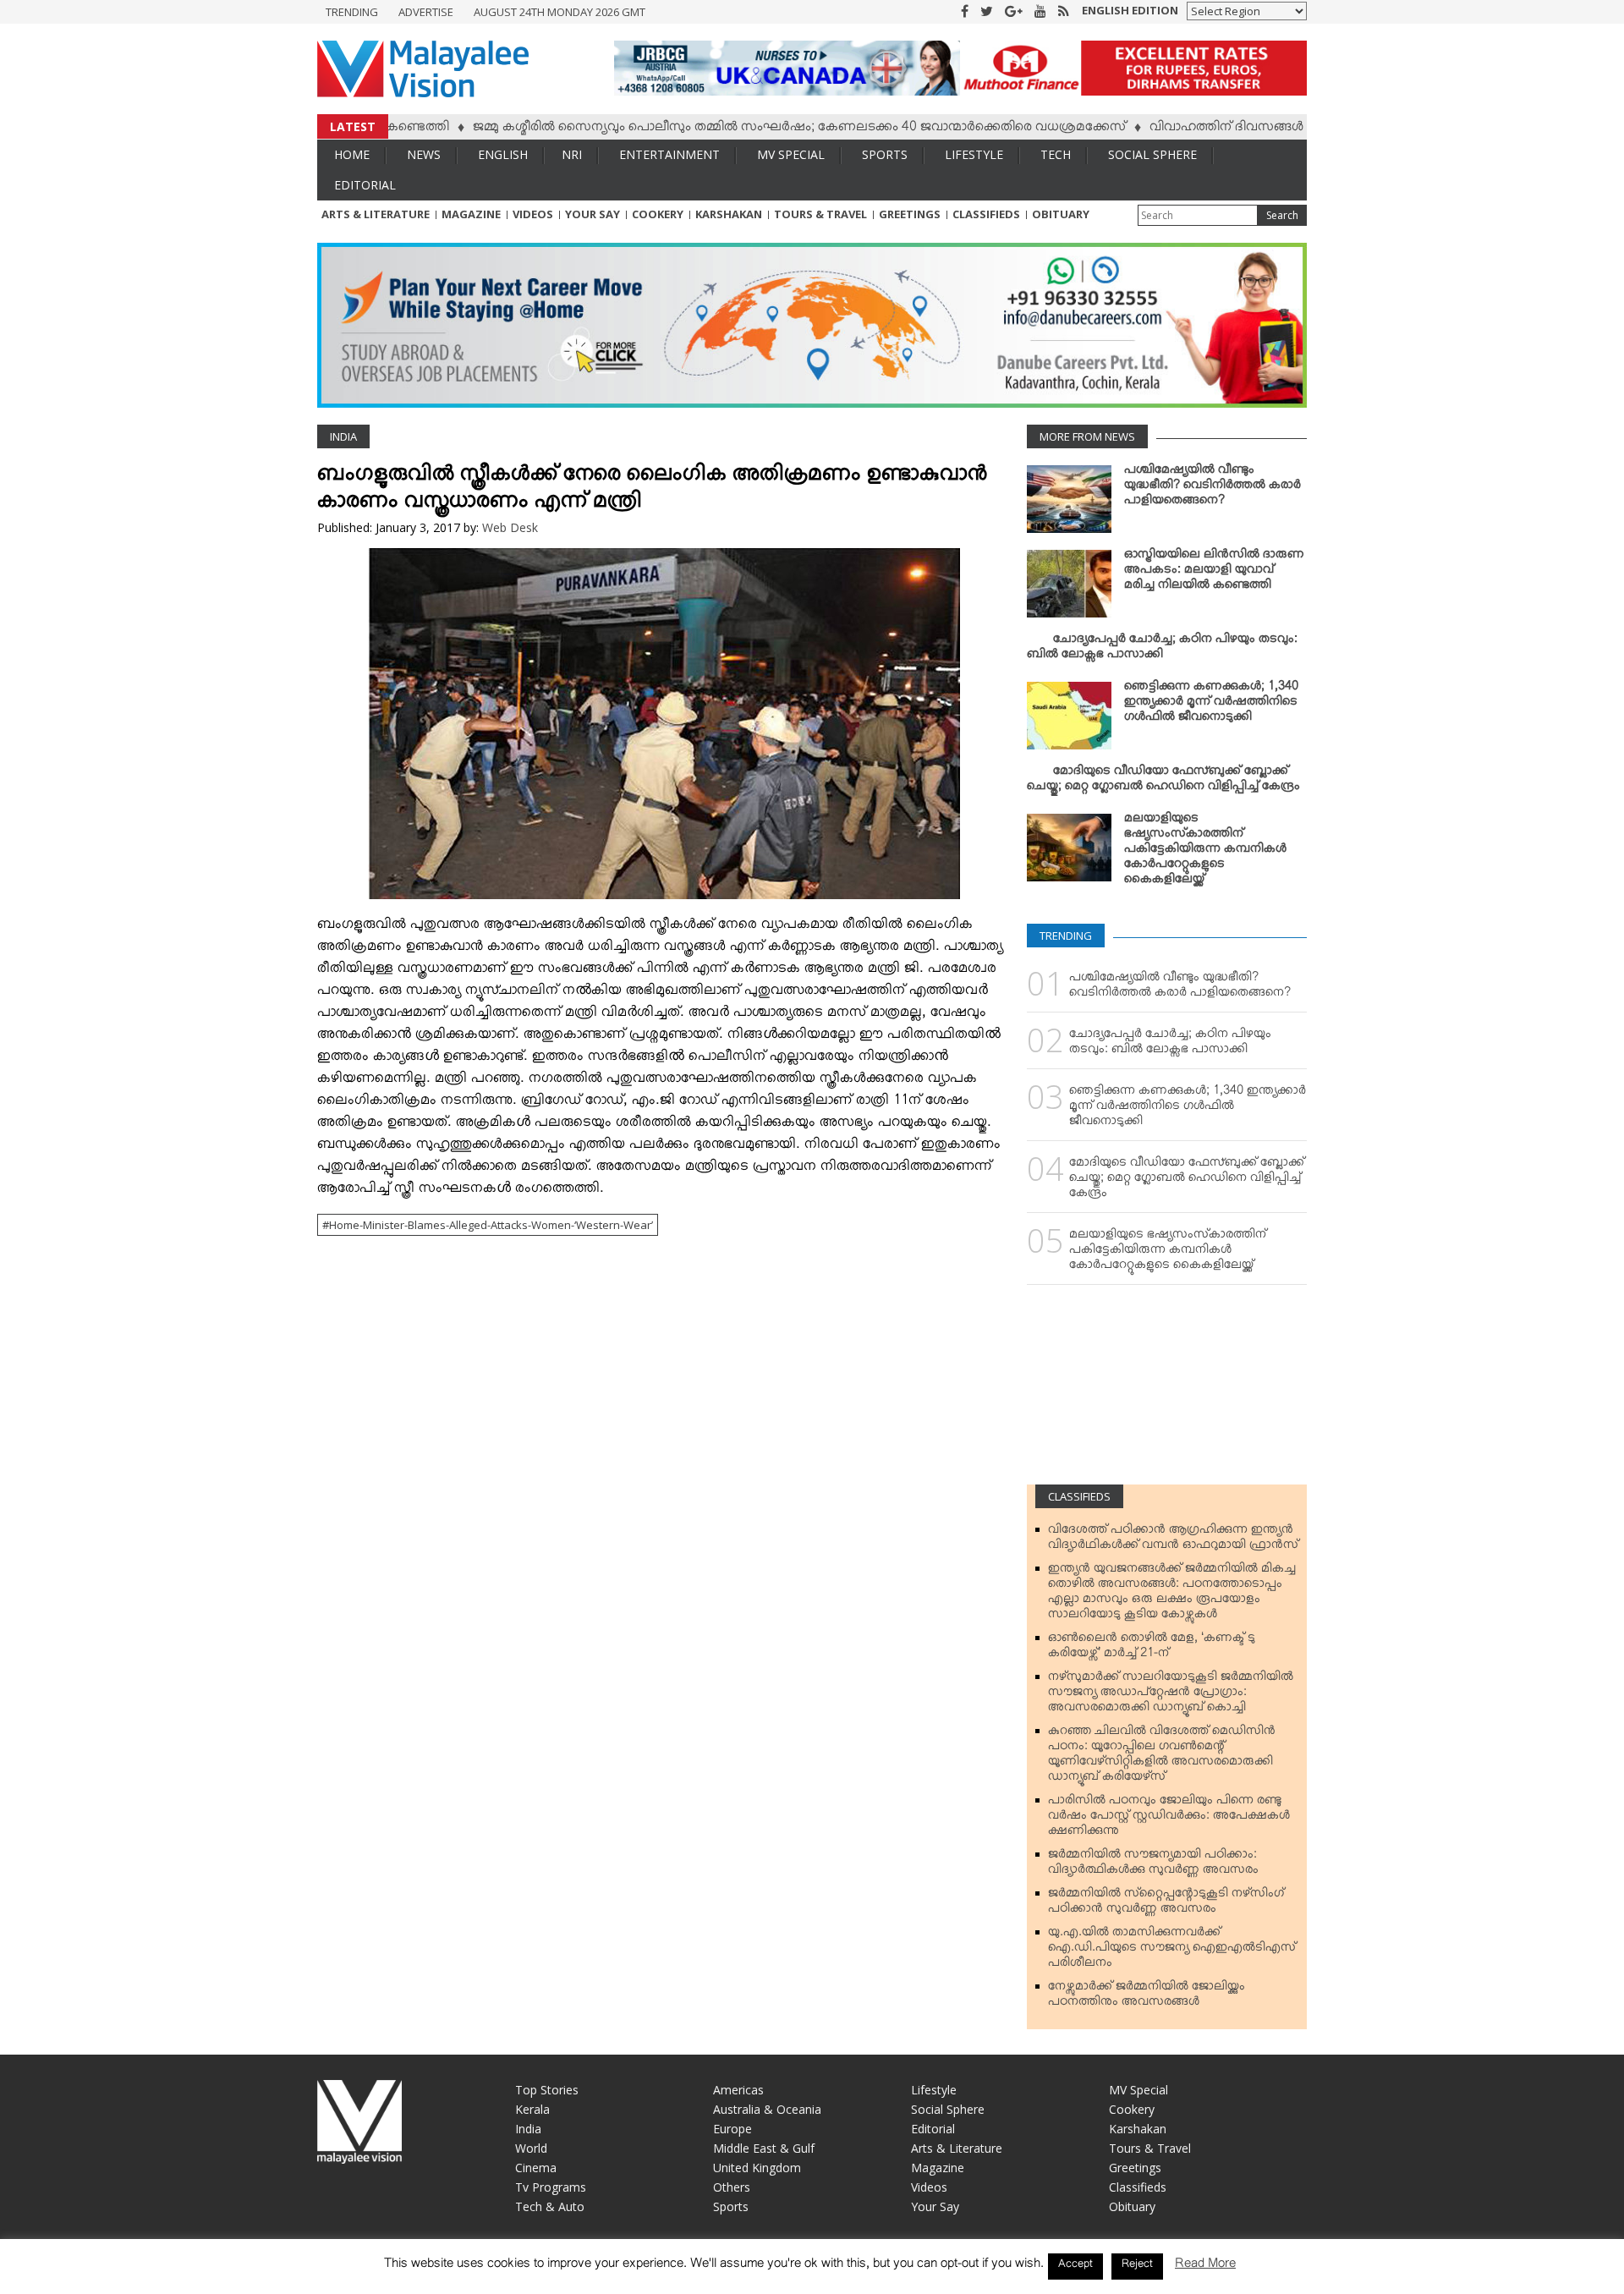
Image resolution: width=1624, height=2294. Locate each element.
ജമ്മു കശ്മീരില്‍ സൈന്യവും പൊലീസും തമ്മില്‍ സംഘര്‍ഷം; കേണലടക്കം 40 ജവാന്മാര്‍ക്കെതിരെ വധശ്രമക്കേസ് (733, 129)
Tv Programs (551, 2187)
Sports (885, 154)
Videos (533, 214)
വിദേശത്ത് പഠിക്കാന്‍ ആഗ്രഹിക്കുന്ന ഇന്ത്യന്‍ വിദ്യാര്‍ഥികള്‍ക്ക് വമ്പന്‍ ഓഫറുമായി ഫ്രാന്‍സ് (1173, 1540)
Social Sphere (1152, 154)
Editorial (365, 185)
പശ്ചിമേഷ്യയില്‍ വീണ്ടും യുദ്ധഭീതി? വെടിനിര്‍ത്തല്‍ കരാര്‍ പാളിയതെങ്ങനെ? (1213, 488)
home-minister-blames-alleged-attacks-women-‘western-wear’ (491, 1225)
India (343, 436)
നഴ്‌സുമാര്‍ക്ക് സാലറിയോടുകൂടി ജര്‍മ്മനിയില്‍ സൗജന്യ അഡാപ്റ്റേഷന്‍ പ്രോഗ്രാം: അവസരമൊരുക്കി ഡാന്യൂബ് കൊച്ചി (1171, 1695)
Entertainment (669, 154)
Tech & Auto (550, 2206)
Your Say (593, 214)
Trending (352, 12)
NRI (572, 154)
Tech (1056, 154)
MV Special (791, 154)
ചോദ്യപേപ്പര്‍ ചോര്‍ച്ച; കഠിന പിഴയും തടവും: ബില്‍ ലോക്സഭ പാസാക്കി (1162, 650)
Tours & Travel (820, 214)
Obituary (1061, 214)
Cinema (536, 2168)
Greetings (910, 214)
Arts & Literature (376, 214)
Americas (738, 2090)
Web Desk (510, 527)
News (424, 154)
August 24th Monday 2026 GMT (560, 12)
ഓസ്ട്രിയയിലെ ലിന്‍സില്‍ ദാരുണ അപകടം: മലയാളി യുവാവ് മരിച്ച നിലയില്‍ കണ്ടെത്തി (1214, 573)
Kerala (532, 2109)
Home (352, 154)
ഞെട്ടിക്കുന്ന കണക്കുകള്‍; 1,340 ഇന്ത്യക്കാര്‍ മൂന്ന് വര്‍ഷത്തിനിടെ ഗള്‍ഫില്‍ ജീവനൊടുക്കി (1211, 705)
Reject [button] (1137, 2266)
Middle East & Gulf (764, 2148)
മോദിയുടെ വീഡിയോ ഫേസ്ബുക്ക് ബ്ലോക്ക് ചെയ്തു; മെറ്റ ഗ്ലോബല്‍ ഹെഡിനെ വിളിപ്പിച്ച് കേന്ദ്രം (1163, 782)
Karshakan (729, 214)
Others (732, 2187)
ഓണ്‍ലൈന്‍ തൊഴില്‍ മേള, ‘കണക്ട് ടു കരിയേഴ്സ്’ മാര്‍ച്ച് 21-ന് (1152, 1649)
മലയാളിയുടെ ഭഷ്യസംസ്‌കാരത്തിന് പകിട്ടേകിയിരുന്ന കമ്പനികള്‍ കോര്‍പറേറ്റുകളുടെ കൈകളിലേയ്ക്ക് (1205, 852)
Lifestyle (974, 154)
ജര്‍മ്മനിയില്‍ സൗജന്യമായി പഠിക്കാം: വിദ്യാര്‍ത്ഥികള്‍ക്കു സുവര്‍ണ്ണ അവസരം (1153, 1865)
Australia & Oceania (767, 2109)
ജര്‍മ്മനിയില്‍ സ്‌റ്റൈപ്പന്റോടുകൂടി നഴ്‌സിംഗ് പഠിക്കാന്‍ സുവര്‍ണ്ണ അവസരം (1166, 1904)
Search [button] (1282, 215)
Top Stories (547, 2090)
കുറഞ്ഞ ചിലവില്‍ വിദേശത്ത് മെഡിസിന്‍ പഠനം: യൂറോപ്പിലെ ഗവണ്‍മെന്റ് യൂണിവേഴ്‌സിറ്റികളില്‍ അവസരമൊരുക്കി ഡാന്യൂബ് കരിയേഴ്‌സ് (1162, 1757)
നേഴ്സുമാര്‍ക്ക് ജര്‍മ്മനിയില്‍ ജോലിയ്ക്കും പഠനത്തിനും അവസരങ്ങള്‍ (1147, 1997)
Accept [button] (1075, 2266)
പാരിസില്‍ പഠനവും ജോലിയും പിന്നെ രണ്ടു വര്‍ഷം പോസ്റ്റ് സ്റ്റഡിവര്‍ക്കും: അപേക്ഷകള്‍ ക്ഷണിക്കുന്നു (1169, 1819)
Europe (732, 2129)
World (531, 2148)
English (503, 154)
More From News (1087, 436)
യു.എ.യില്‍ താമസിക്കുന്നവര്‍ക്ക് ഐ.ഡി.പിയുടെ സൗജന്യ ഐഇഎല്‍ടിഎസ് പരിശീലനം (1172, 1951)
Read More (1205, 2267)
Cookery (658, 214)
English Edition (1130, 10)
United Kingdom (757, 2168)
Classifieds (986, 214)
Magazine (471, 214)
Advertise (426, 12)
